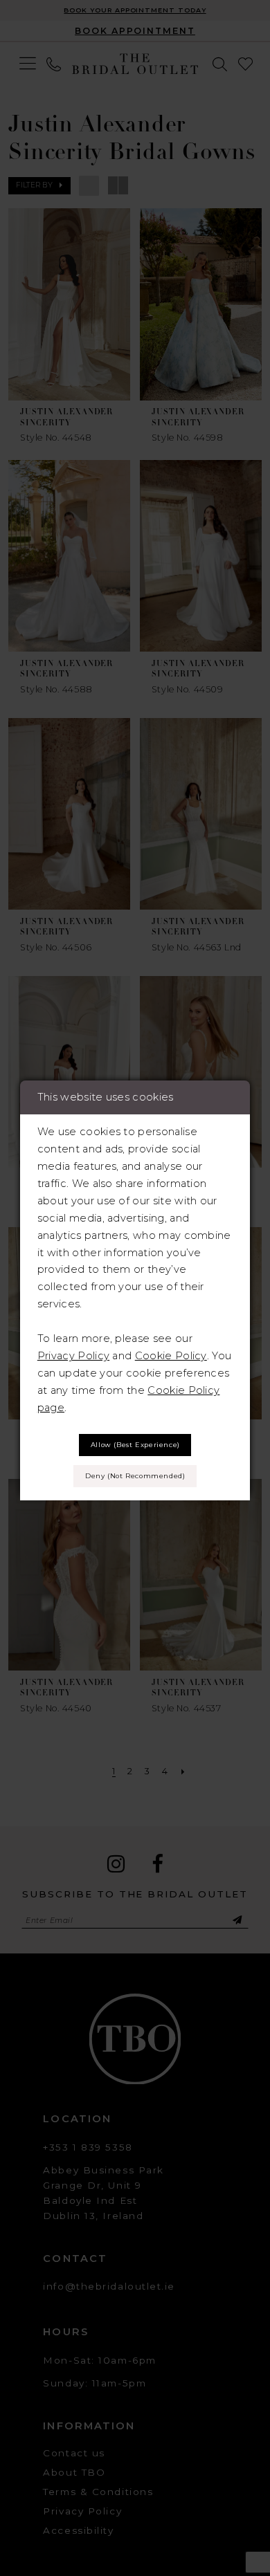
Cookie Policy (171, 1356)
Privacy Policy (73, 1356)
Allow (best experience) (135, 1445)
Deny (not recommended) (135, 1476)
